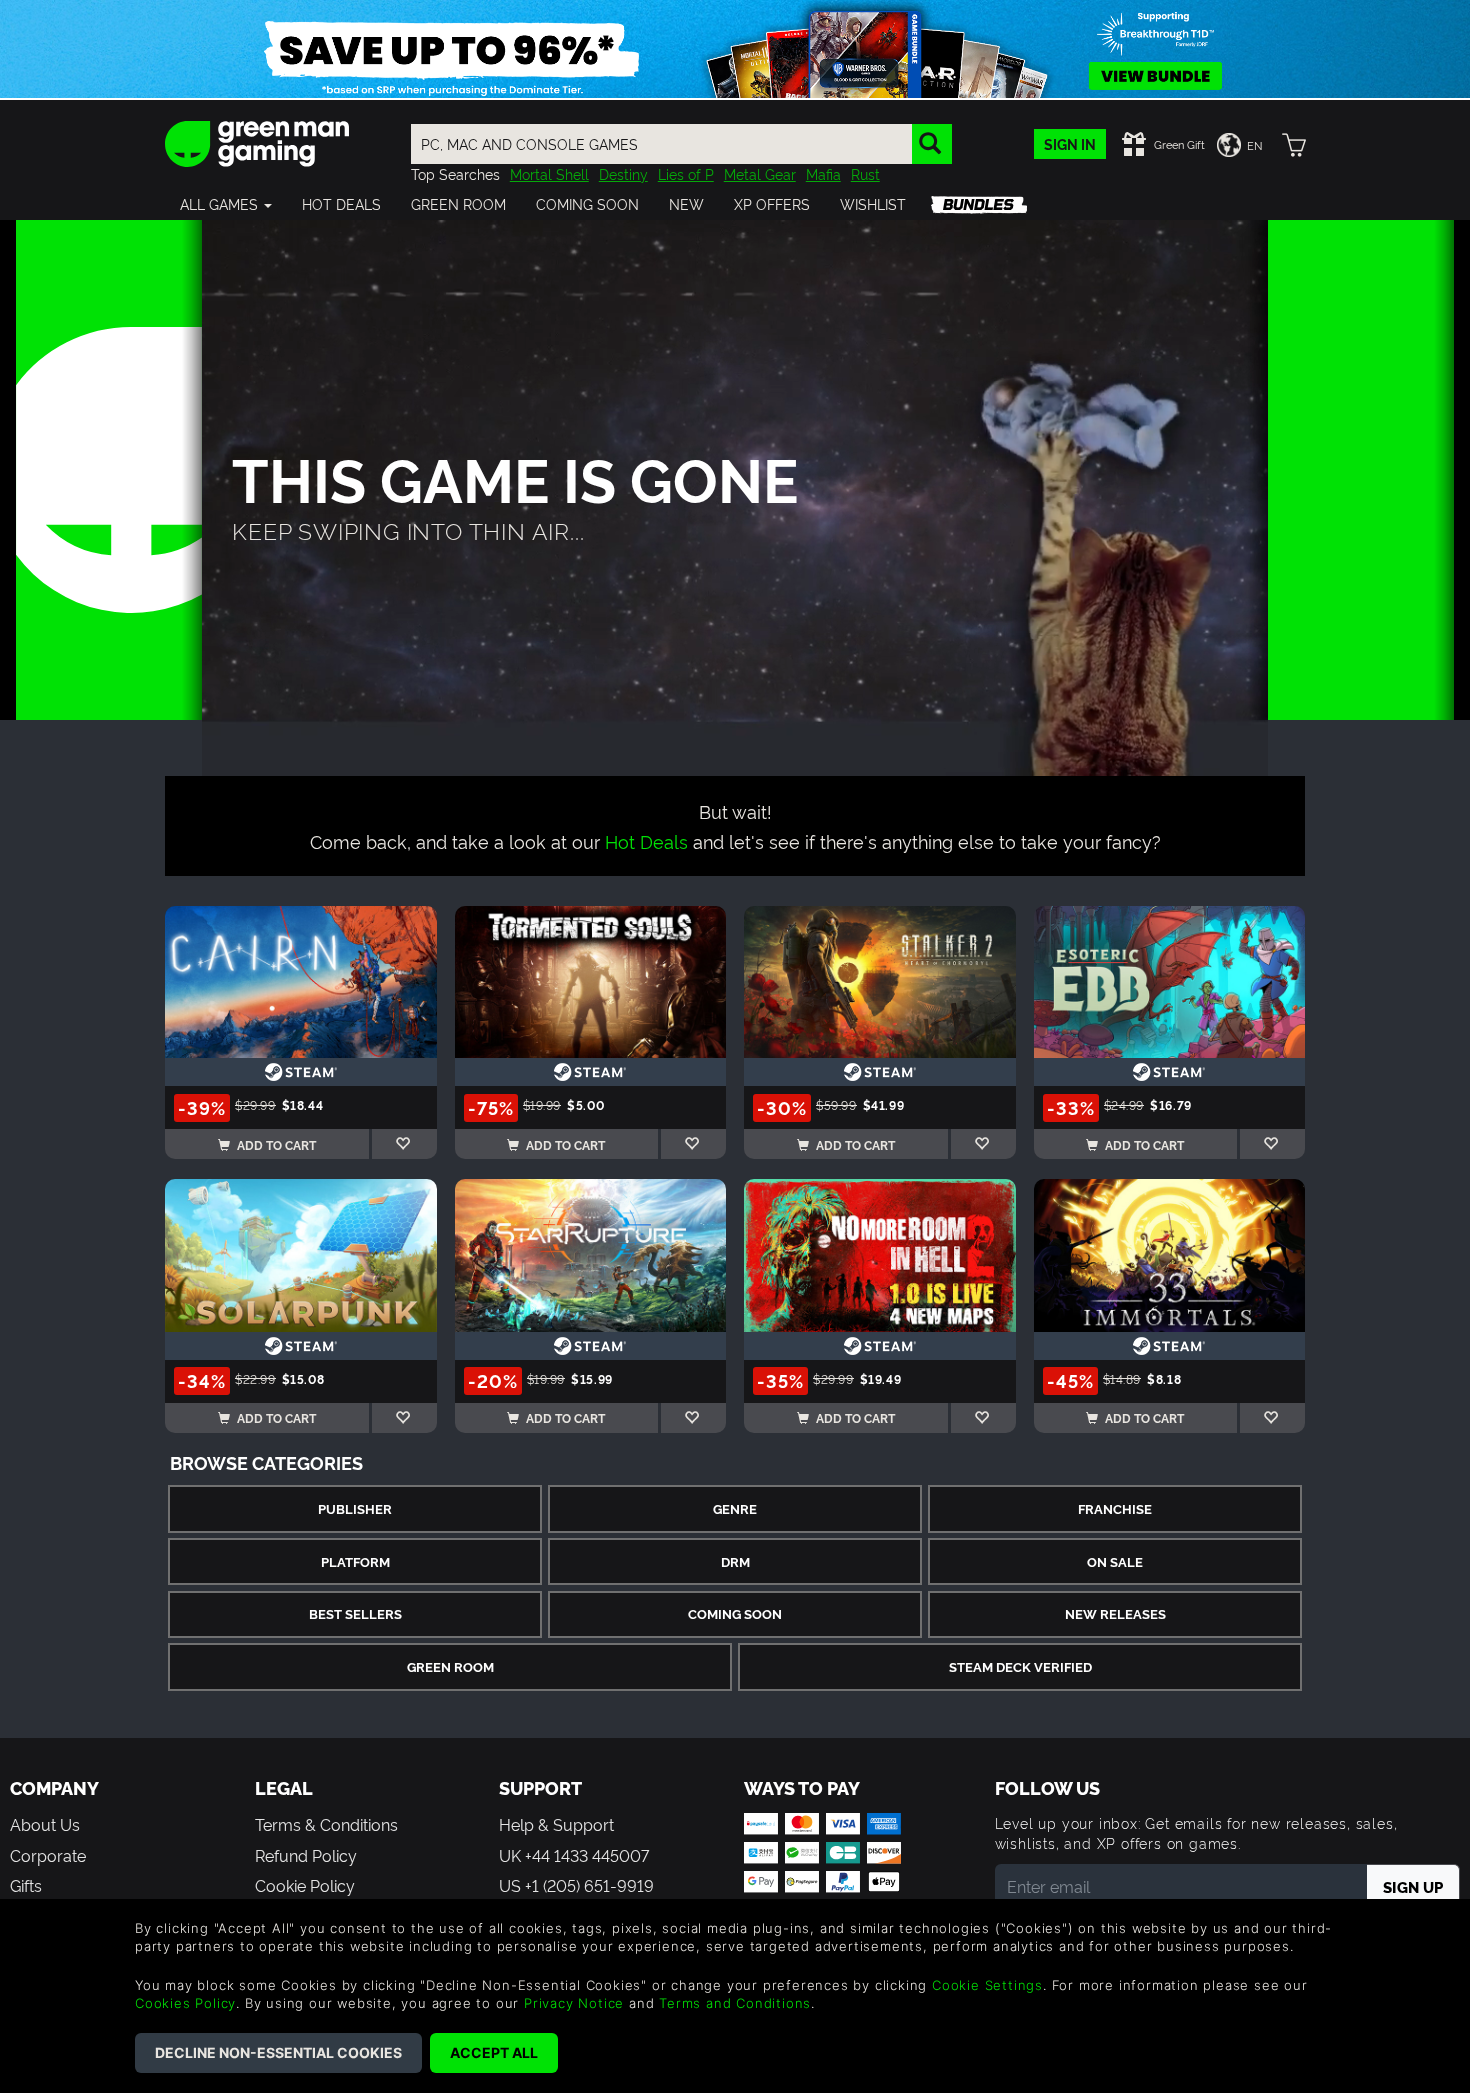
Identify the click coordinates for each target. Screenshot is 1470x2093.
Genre (735, 1508)
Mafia (823, 173)
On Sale (1115, 1561)
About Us (45, 1824)
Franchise (1115, 1508)
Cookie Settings (987, 1985)
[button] (226, 204)
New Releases (1115, 1613)
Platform (355, 1561)
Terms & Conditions (326, 1824)
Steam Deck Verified (1020, 1666)
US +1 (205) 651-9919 (576, 1885)
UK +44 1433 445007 (574, 1855)
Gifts (26, 1885)
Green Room (450, 1666)
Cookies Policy (185, 2003)
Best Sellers (355, 1613)
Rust (865, 173)
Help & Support (556, 1824)
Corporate (48, 1855)
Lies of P (686, 173)
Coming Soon (735, 1613)
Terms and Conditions (735, 2003)
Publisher (355, 1508)
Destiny (623, 173)
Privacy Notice (574, 2003)
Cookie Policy (305, 1885)
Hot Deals (646, 840)
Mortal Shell (549, 173)
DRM (735, 1561)
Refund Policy (306, 1855)
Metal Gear (760, 173)
